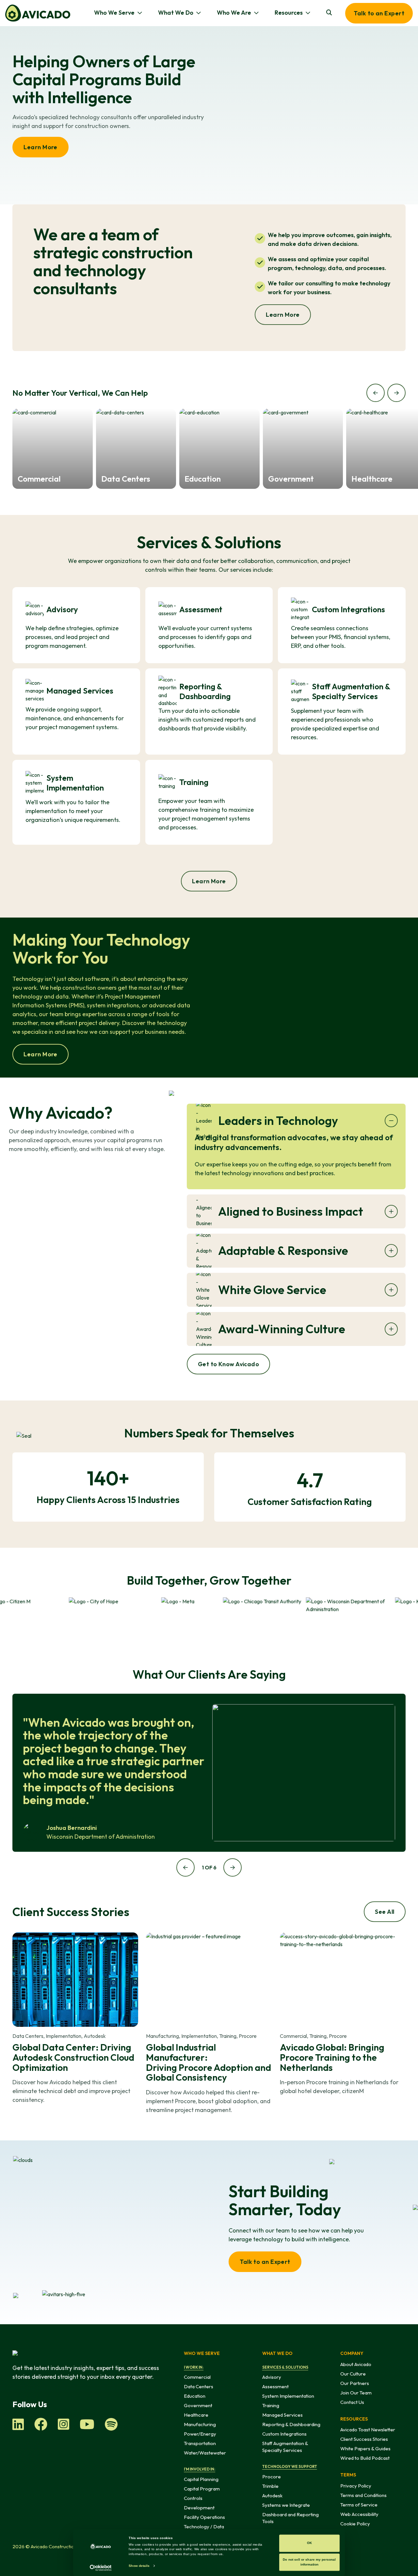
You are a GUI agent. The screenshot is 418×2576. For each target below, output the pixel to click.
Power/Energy (200, 2434)
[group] (53, 449)
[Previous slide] (376, 393)
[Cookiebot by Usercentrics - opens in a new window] (101, 2568)
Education (195, 2396)
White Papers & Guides (365, 2448)
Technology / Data (204, 2527)
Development (199, 2508)
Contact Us (352, 2402)
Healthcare (196, 2415)
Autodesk (272, 2496)
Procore (272, 2477)
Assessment (275, 2386)
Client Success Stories (364, 2439)
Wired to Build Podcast (365, 2458)
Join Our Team (356, 2393)
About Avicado (356, 2364)
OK (309, 2543)
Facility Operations (204, 2517)
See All (385, 1912)
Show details (139, 2566)
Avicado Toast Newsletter (368, 2430)
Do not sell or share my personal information (309, 2562)
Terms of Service (359, 2505)
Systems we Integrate (286, 2505)
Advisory (272, 2377)
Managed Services (282, 2415)
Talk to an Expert (379, 13)
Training (271, 2405)
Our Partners (355, 2383)
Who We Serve (114, 13)
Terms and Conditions (363, 2495)
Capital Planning (201, 2479)
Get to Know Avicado (229, 1364)
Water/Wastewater (205, 2453)
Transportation (200, 2443)
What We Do (176, 13)
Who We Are (234, 13)
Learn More (40, 147)
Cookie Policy (355, 2524)
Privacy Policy (356, 2486)
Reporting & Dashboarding (291, 2424)
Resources (289, 13)
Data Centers (199, 2386)
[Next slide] (396, 393)
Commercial (197, 2377)
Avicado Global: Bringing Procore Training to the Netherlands (332, 2057)
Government (198, 2405)
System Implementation (288, 2396)
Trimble (270, 2486)
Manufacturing (200, 2424)
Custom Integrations (284, 2434)
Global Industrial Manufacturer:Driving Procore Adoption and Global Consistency (209, 2062)
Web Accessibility (359, 2514)
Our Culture (353, 2374)
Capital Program (202, 2489)
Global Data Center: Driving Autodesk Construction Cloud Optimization (73, 2057)
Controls (193, 2498)
